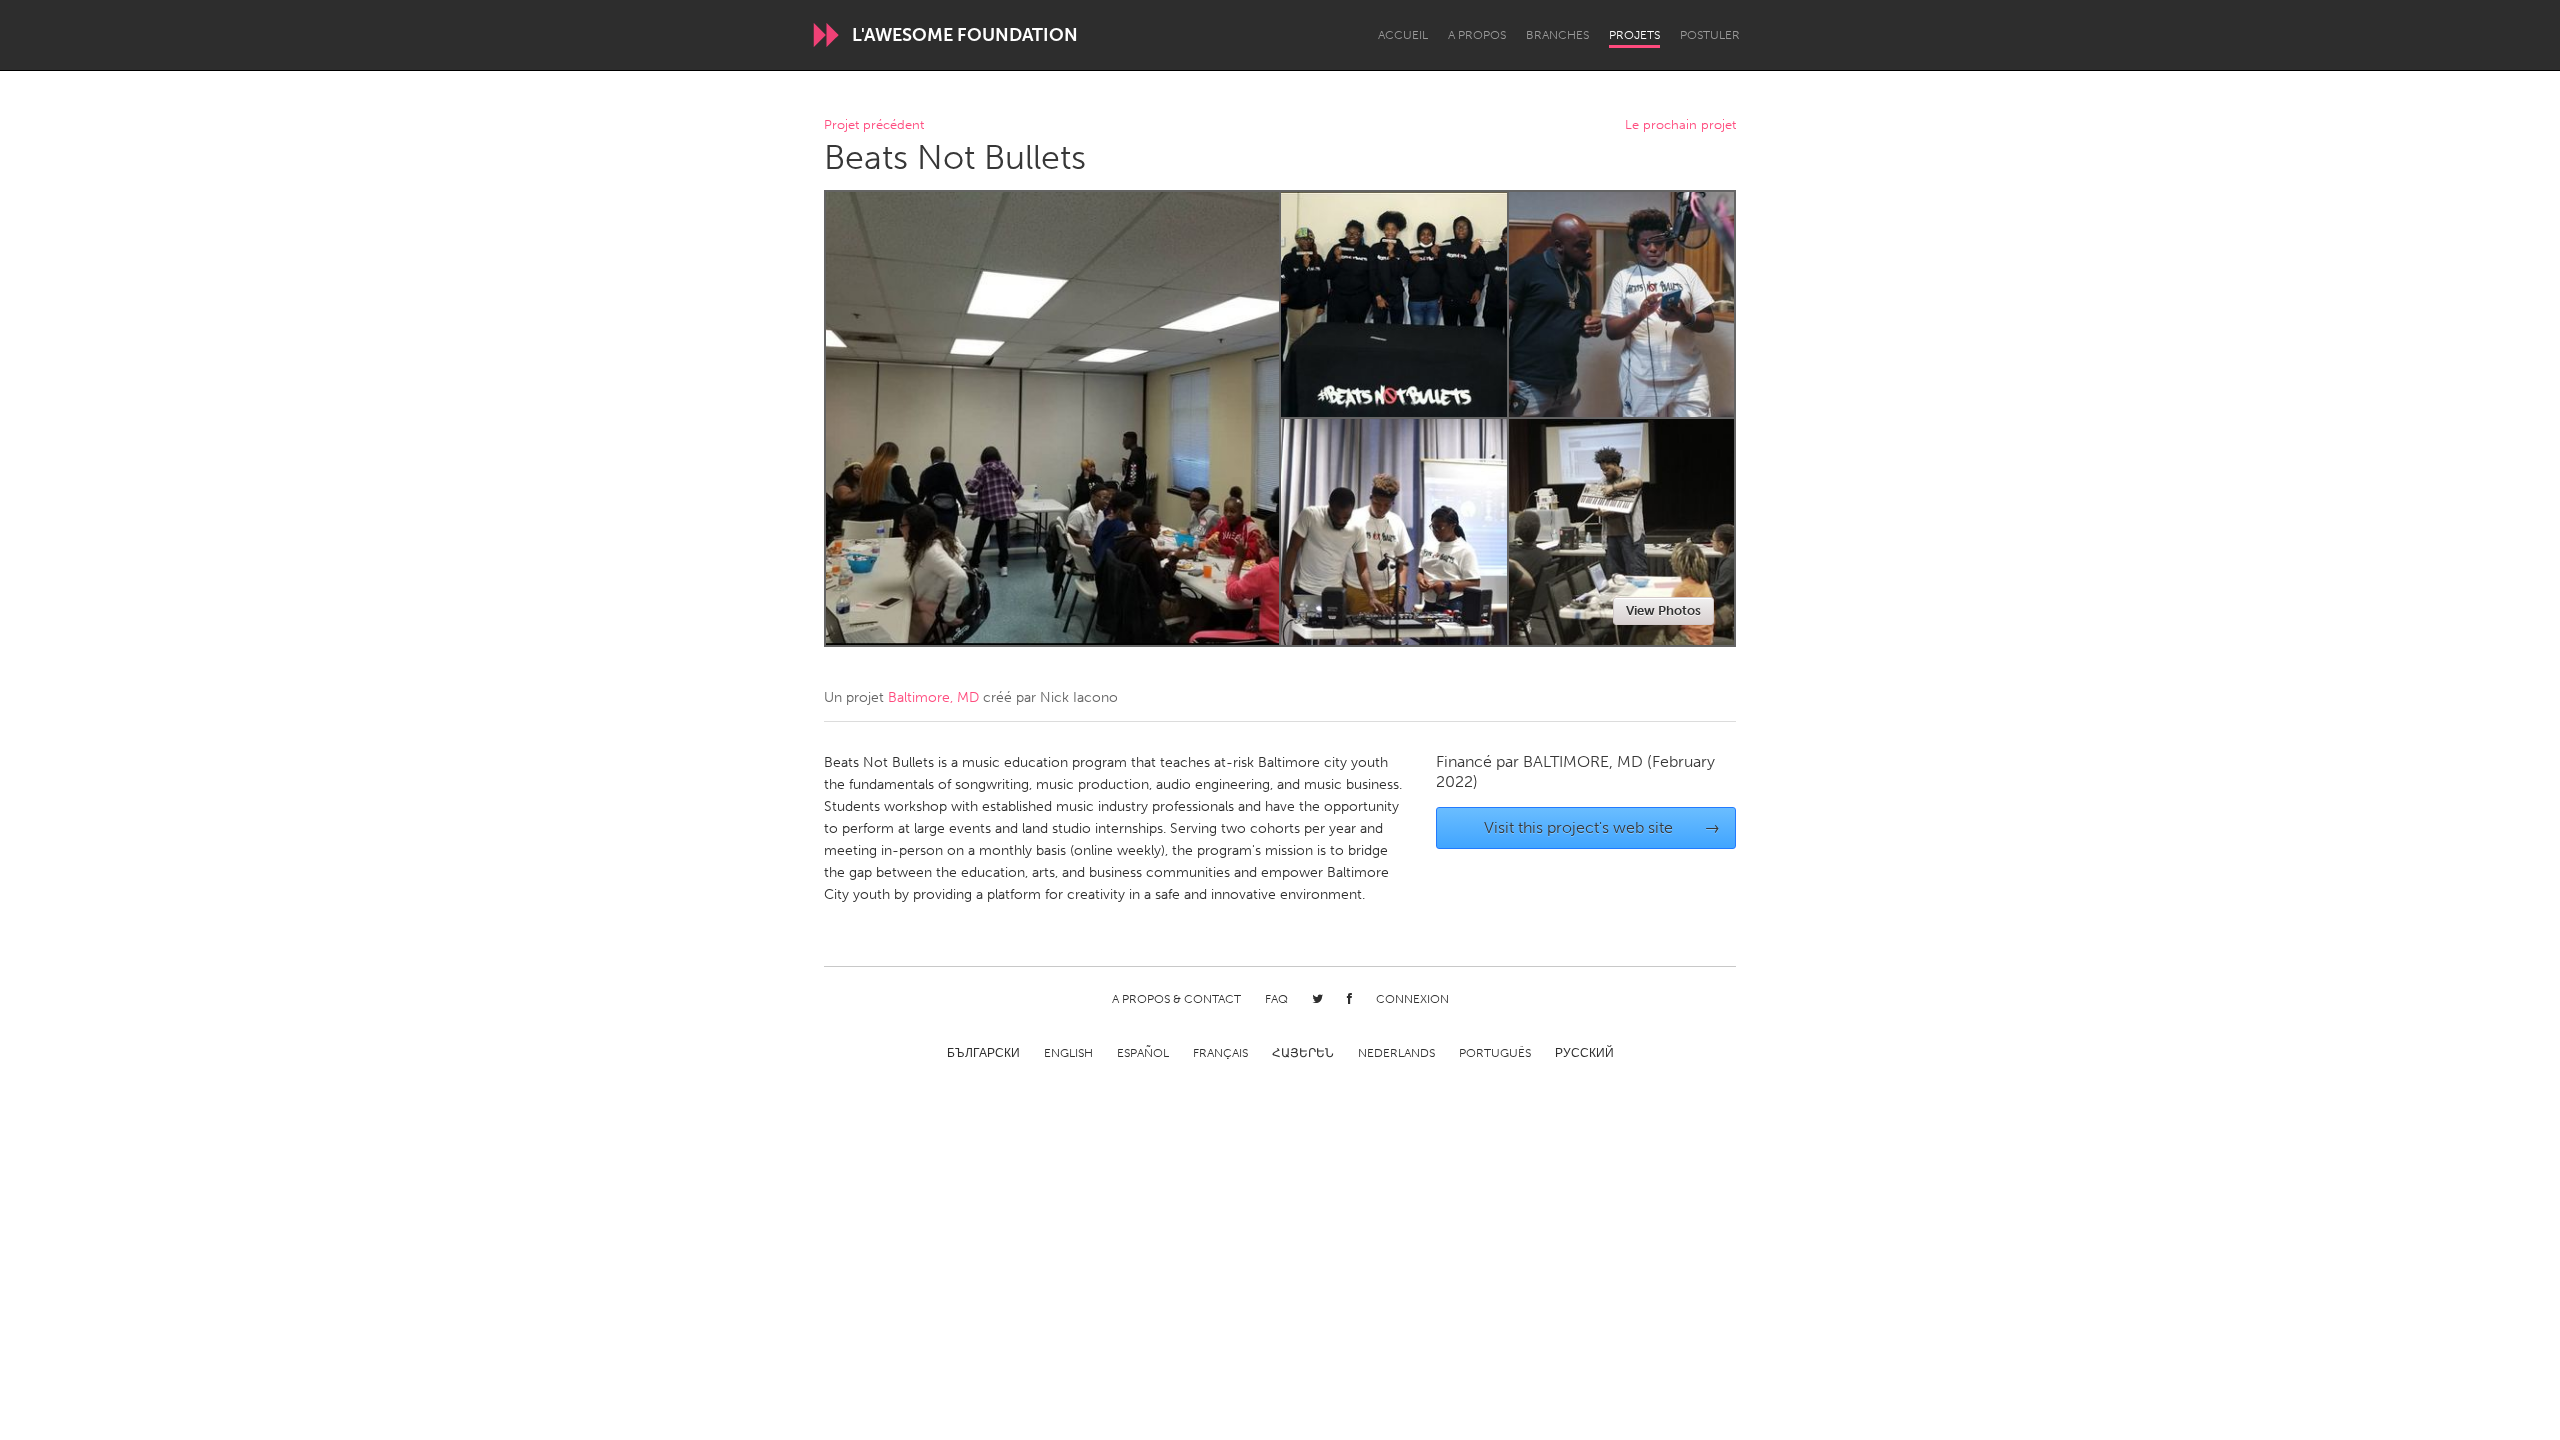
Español (1143, 1053)
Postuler (1710, 35)
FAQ (1276, 999)
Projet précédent (874, 125)
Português (1495, 1053)
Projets (1634, 35)
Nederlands (1396, 1053)
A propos (1477, 35)
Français (1220, 1053)
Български (983, 1053)
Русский (1584, 1053)
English (1068, 1053)
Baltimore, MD (933, 697)
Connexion (1412, 999)
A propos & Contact (1176, 999)
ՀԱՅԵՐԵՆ (1303, 1053)
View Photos (1663, 610)
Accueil (1403, 35)
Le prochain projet (1680, 125)
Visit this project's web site (1602, 827)
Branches (1557, 35)
